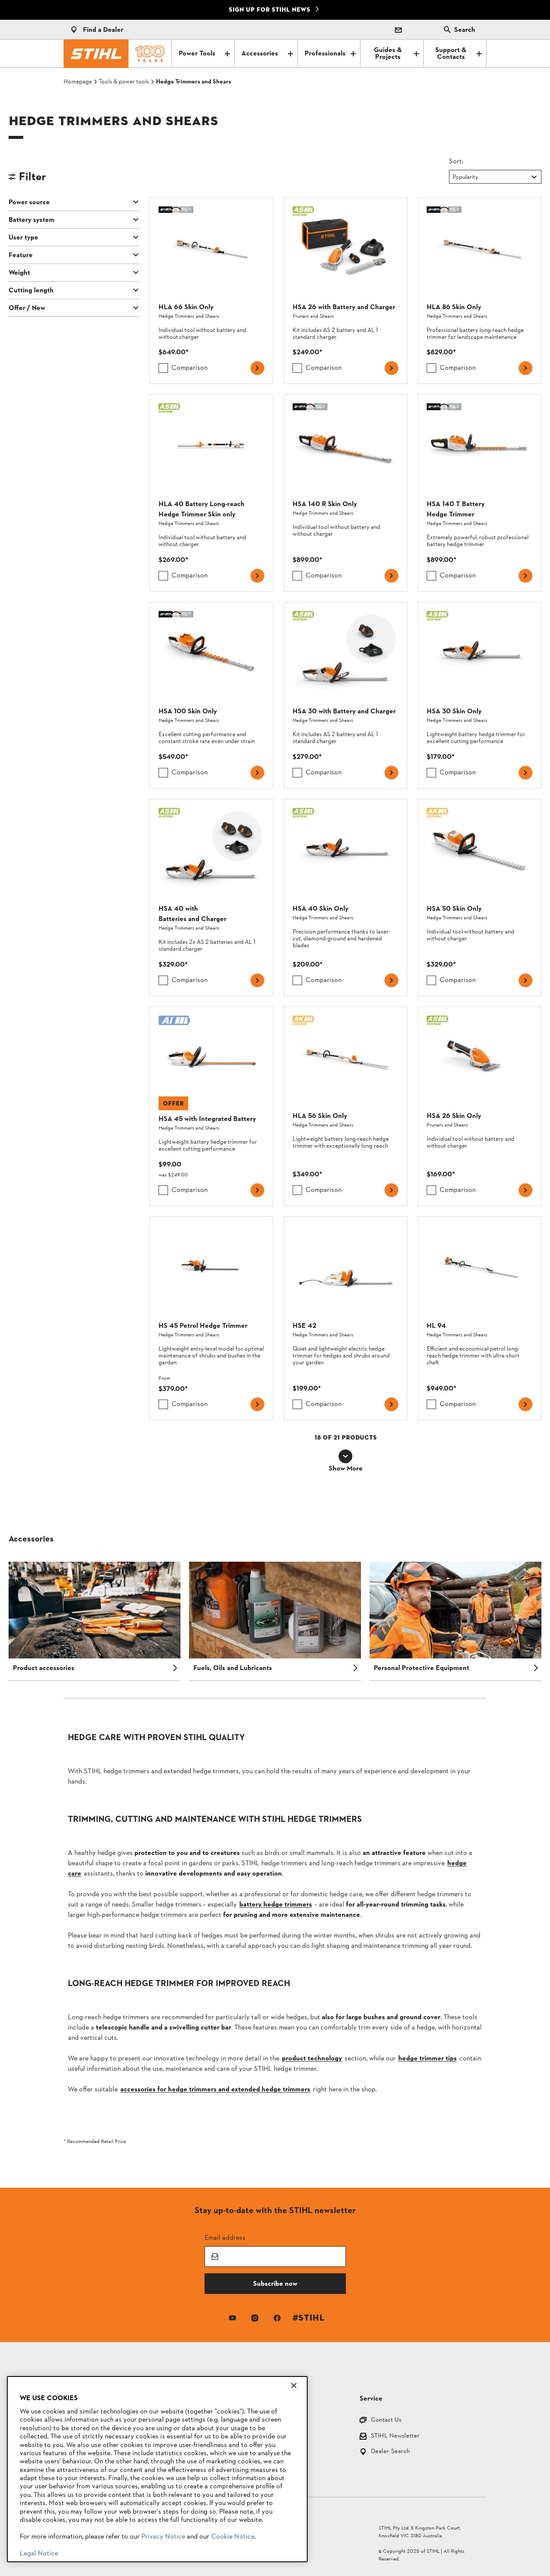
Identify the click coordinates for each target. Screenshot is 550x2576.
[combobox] (453, 177)
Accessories (260, 54)
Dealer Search (390, 2452)
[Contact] (398, 30)
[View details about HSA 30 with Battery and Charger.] (345, 695)
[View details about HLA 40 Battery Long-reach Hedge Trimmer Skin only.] (211, 493)
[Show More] (345, 1456)
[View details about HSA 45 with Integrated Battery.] (211, 1106)
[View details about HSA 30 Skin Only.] (480, 695)
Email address (225, 2237)
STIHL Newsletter (395, 2436)
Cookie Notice (233, 2537)
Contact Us (386, 2421)
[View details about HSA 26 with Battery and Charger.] (345, 291)
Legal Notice (39, 2554)
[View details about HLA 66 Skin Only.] (211, 291)
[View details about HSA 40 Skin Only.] (345, 897)
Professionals (325, 54)
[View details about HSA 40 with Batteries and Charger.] (211, 897)
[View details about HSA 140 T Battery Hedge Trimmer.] (480, 493)
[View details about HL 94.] (480, 1318)
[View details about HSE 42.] (345, 1318)
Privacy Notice (163, 2537)
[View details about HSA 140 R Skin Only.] (345, 493)
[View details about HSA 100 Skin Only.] (211, 695)
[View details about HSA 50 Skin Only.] (480, 897)
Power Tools (197, 54)
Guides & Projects (388, 54)
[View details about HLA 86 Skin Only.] (480, 291)
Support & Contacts (451, 54)
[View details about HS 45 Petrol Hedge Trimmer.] (211, 1318)
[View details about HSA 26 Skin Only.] (480, 1106)
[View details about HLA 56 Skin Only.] (345, 1106)
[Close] (294, 2386)
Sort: (456, 161)
